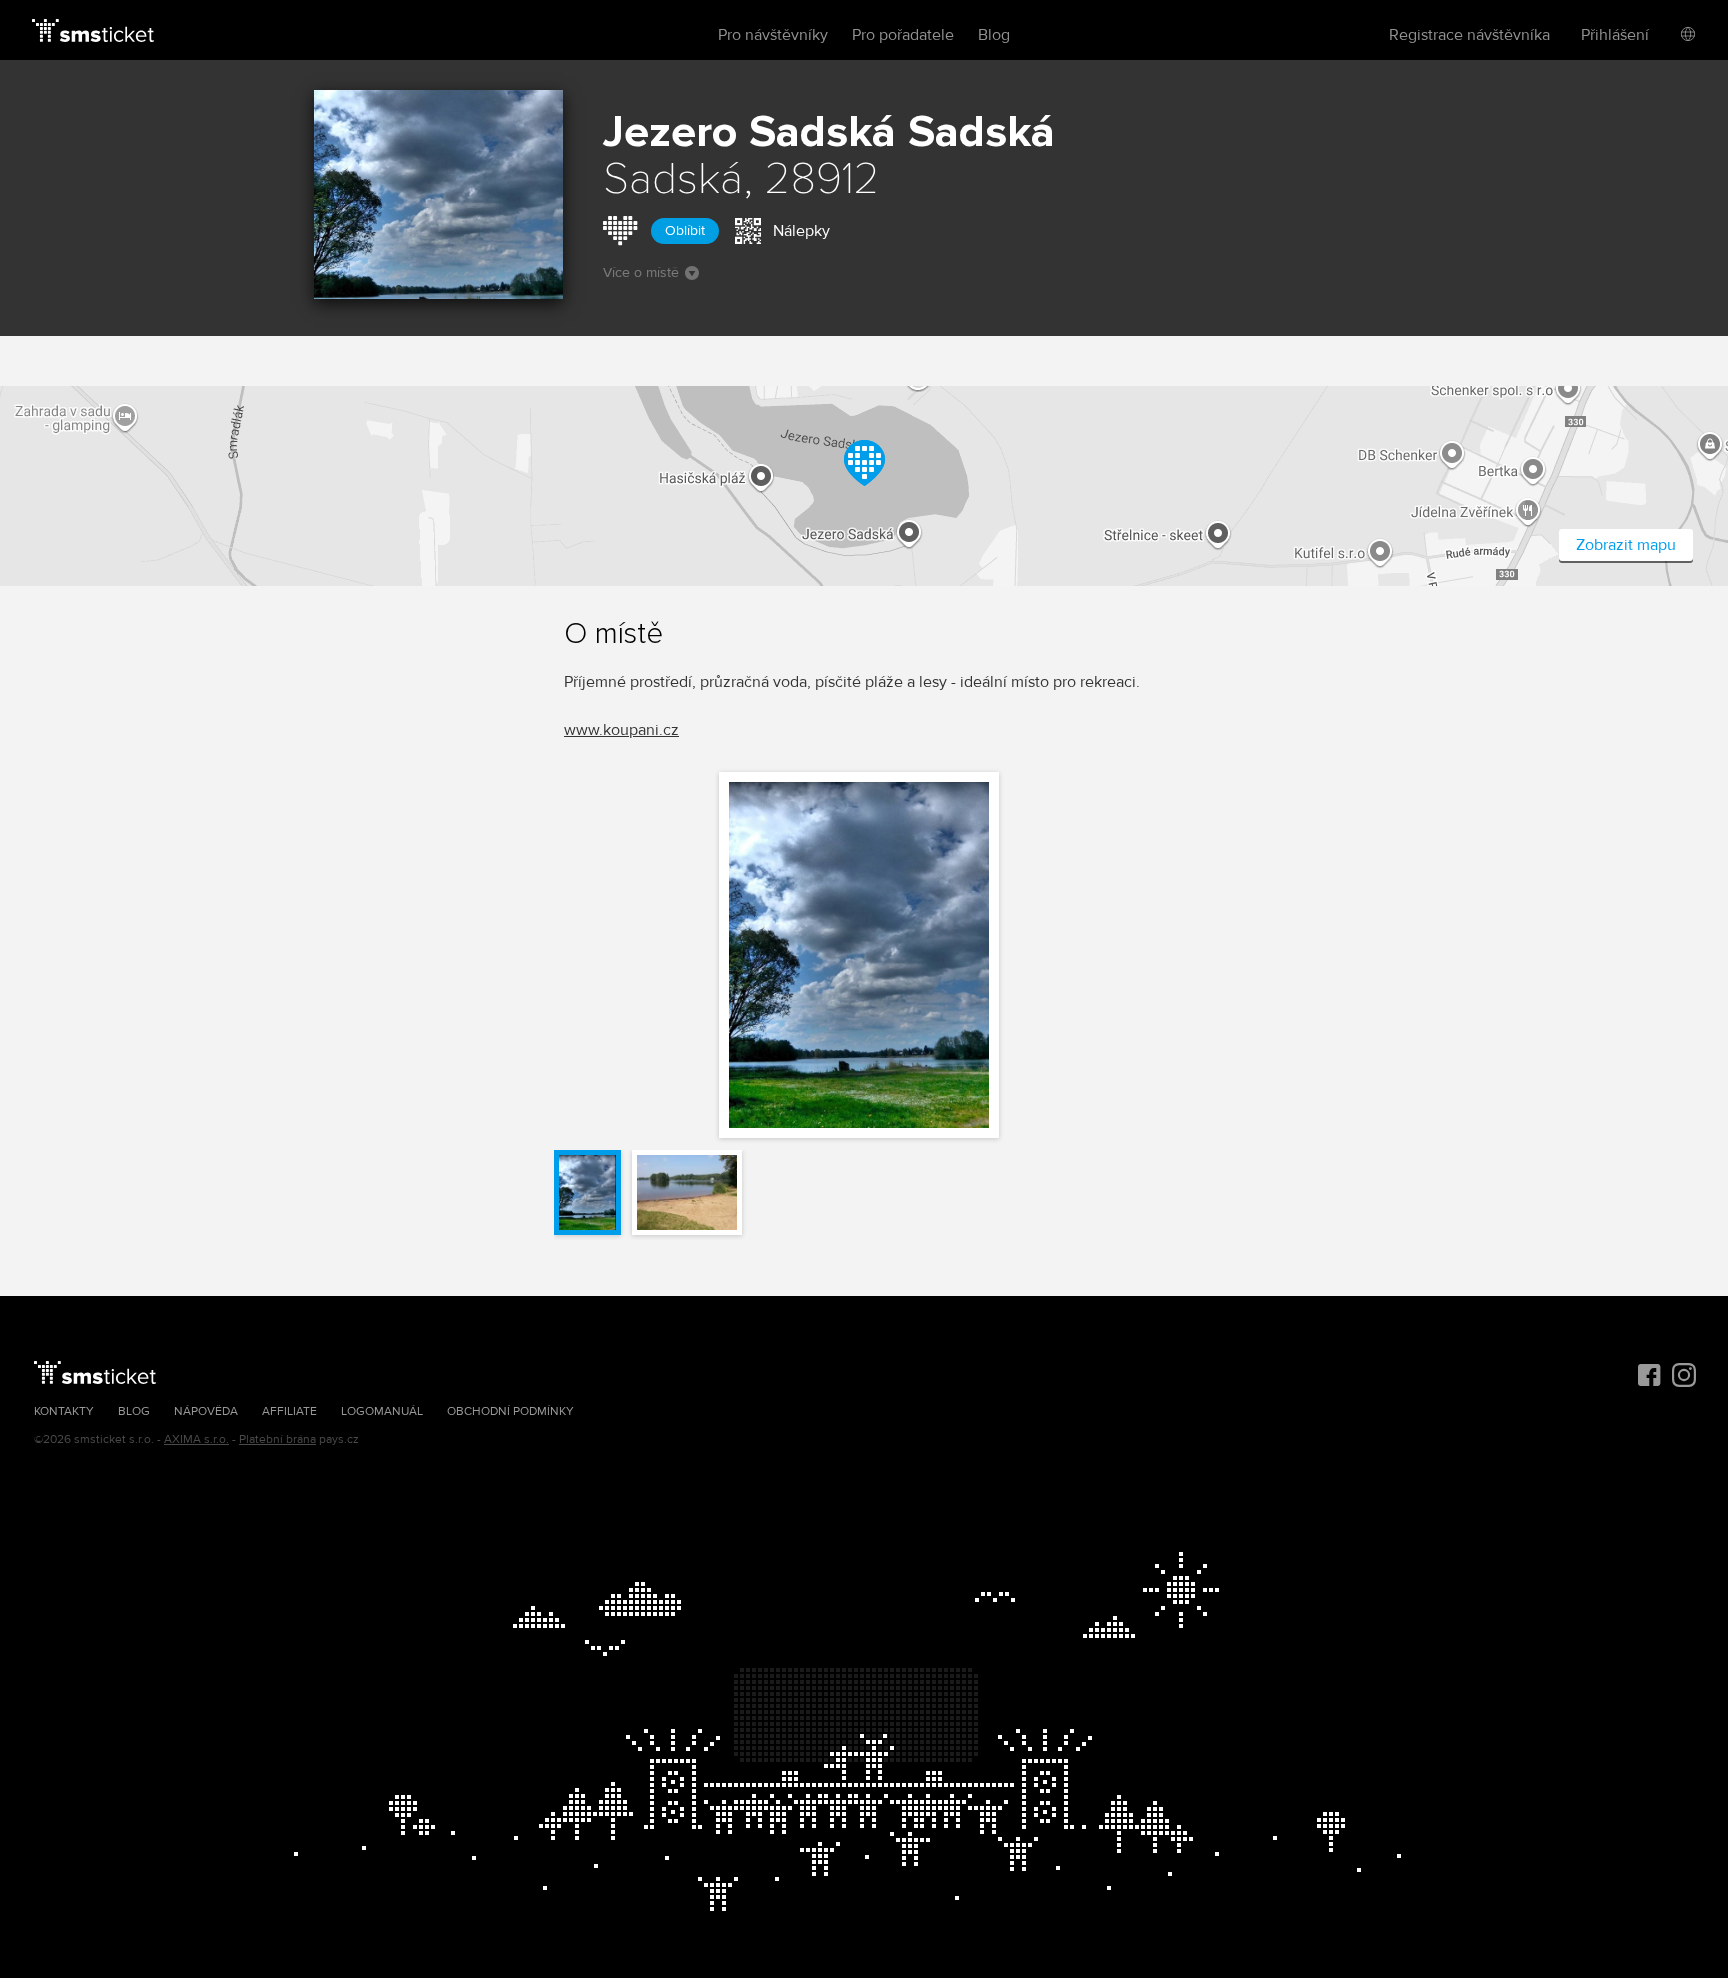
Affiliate (289, 1411)
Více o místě (641, 272)
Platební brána (277, 1439)
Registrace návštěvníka (1469, 35)
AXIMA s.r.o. (196, 1439)
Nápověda (206, 1411)
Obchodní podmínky (510, 1411)
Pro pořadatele (903, 35)
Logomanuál (382, 1411)
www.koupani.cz (621, 730)
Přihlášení (1615, 35)
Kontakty (64, 1411)
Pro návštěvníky (773, 35)
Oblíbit (685, 230)
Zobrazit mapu (1626, 545)
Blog (994, 35)
